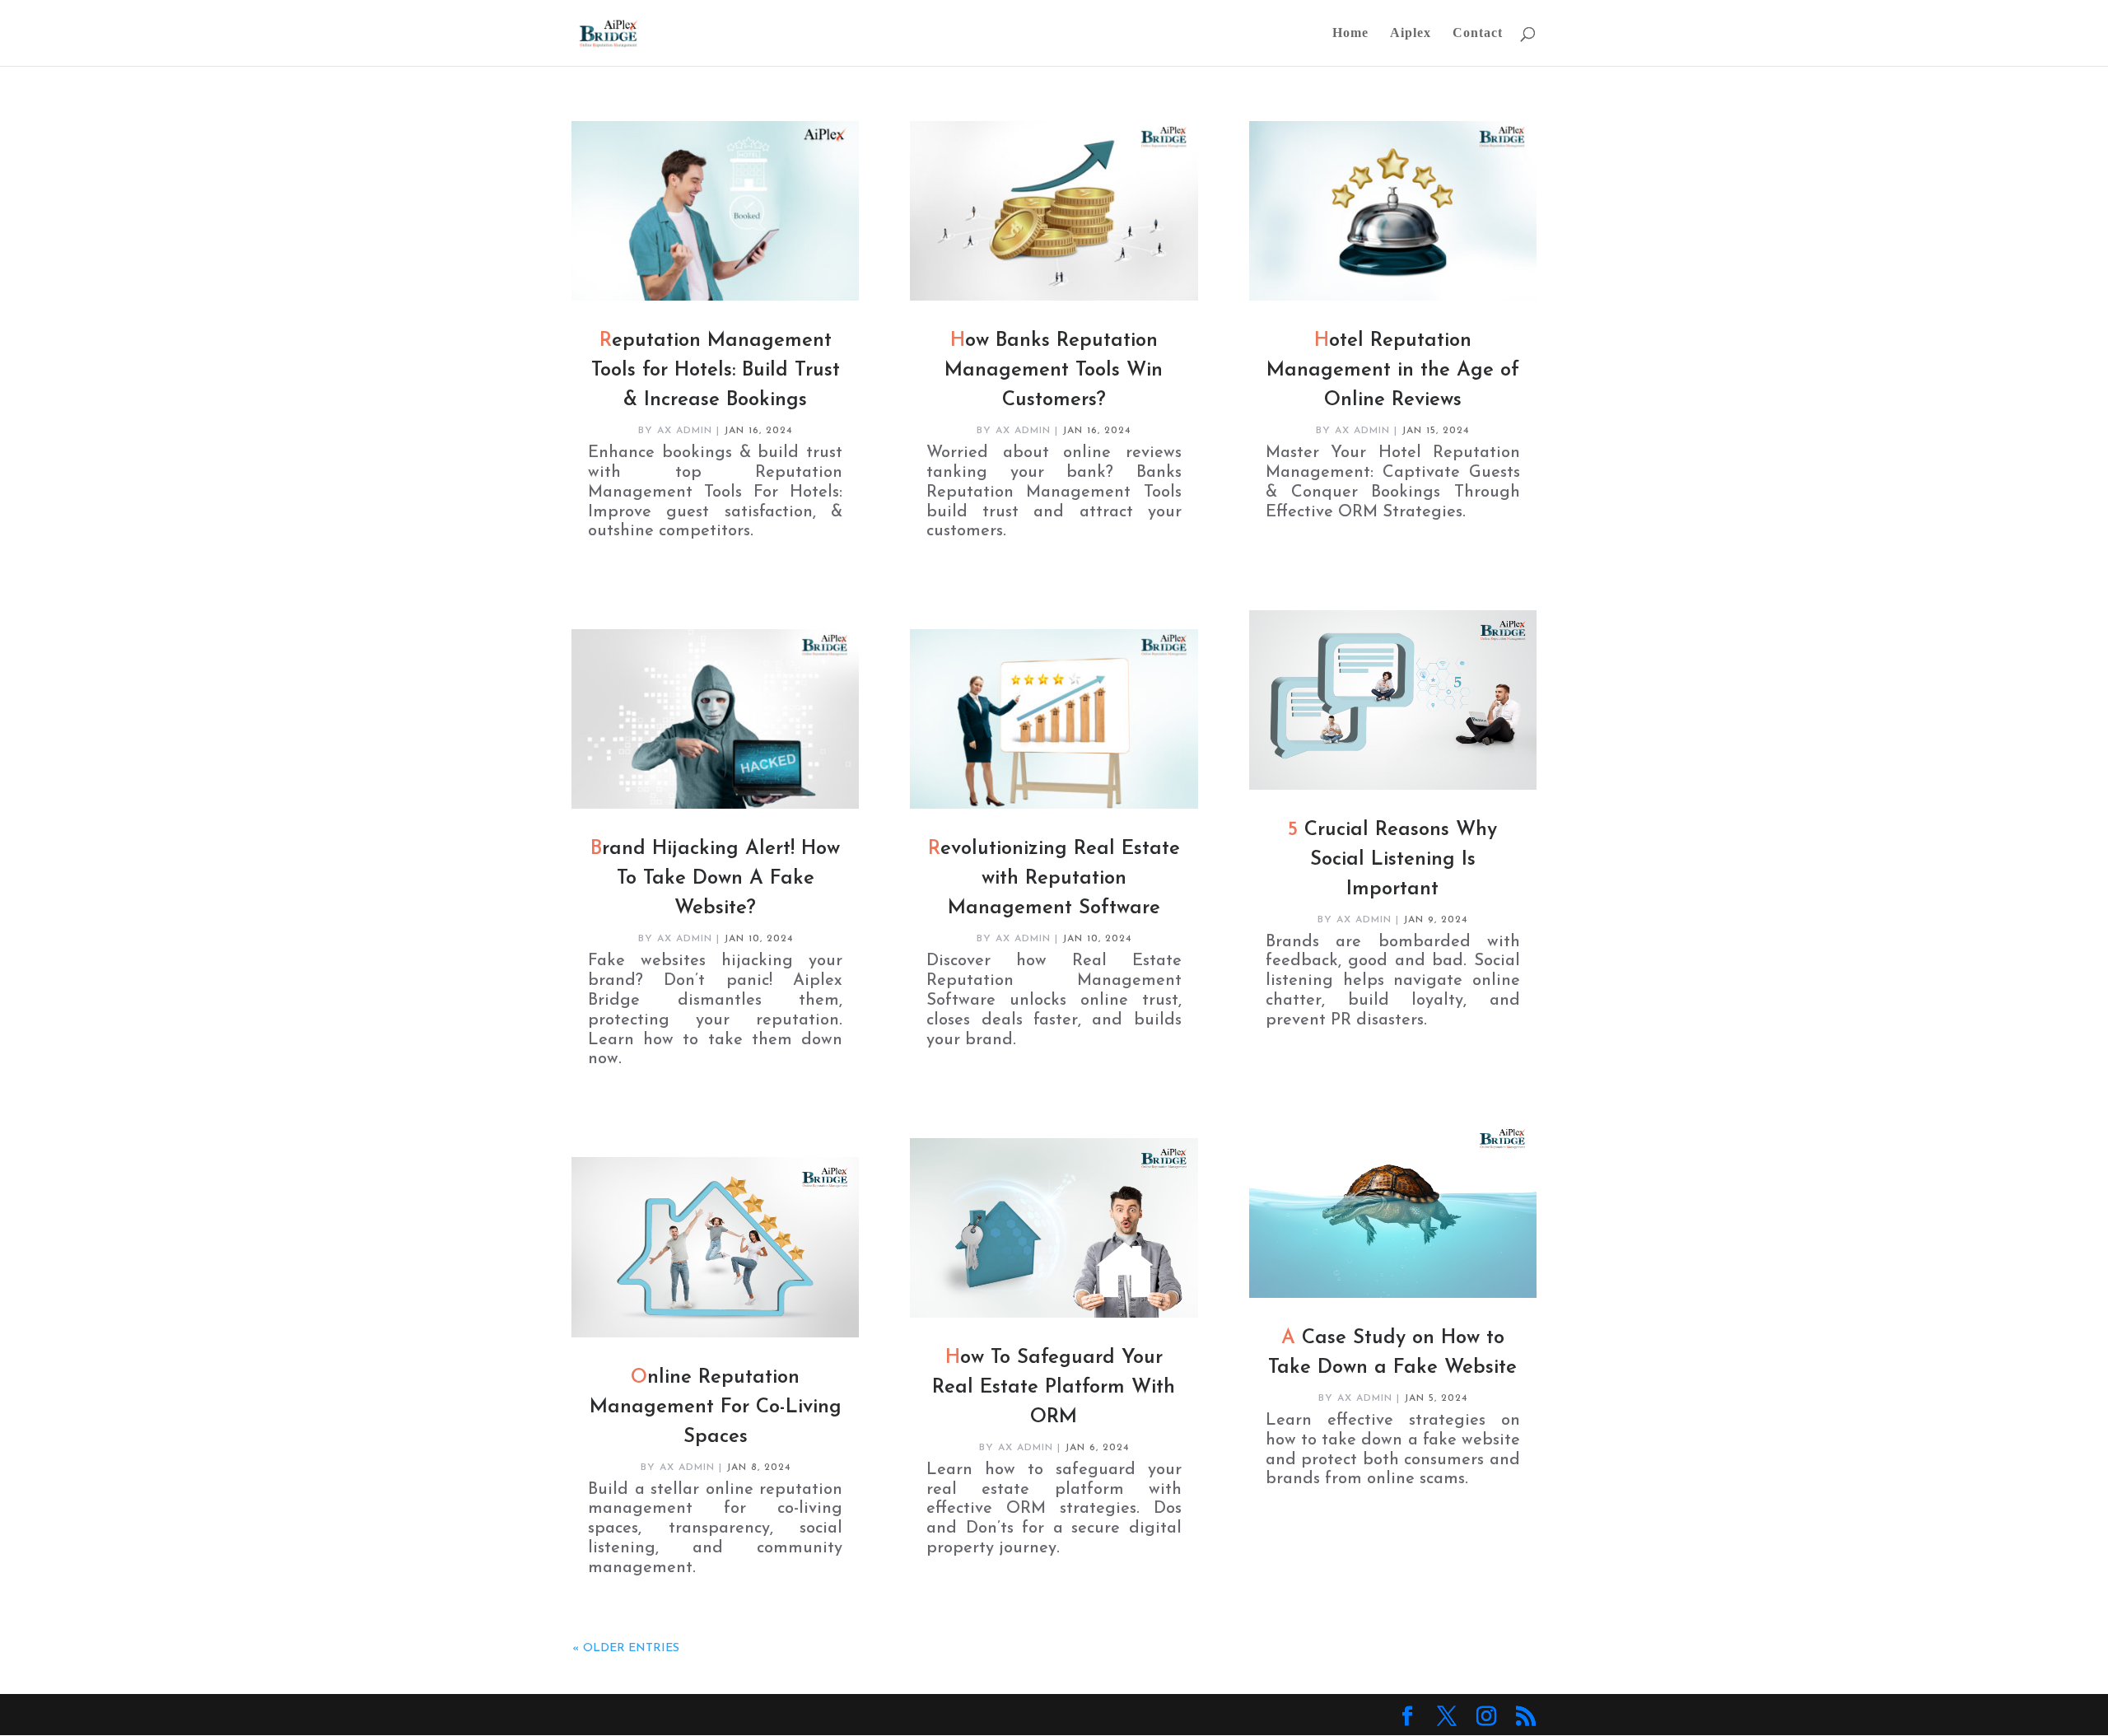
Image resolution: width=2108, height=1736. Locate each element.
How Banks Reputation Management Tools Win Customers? (1054, 371)
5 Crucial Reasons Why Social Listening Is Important (1392, 860)
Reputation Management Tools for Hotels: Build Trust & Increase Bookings (716, 371)
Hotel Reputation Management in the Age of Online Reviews (1393, 371)
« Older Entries (626, 1648)
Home (1350, 33)
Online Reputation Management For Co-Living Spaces (716, 1407)
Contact (1478, 33)
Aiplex (1411, 33)
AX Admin (685, 431)
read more (620, 552)
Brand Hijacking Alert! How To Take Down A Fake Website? (715, 879)
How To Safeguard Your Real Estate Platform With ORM (1054, 1388)
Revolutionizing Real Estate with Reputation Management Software (1054, 879)
